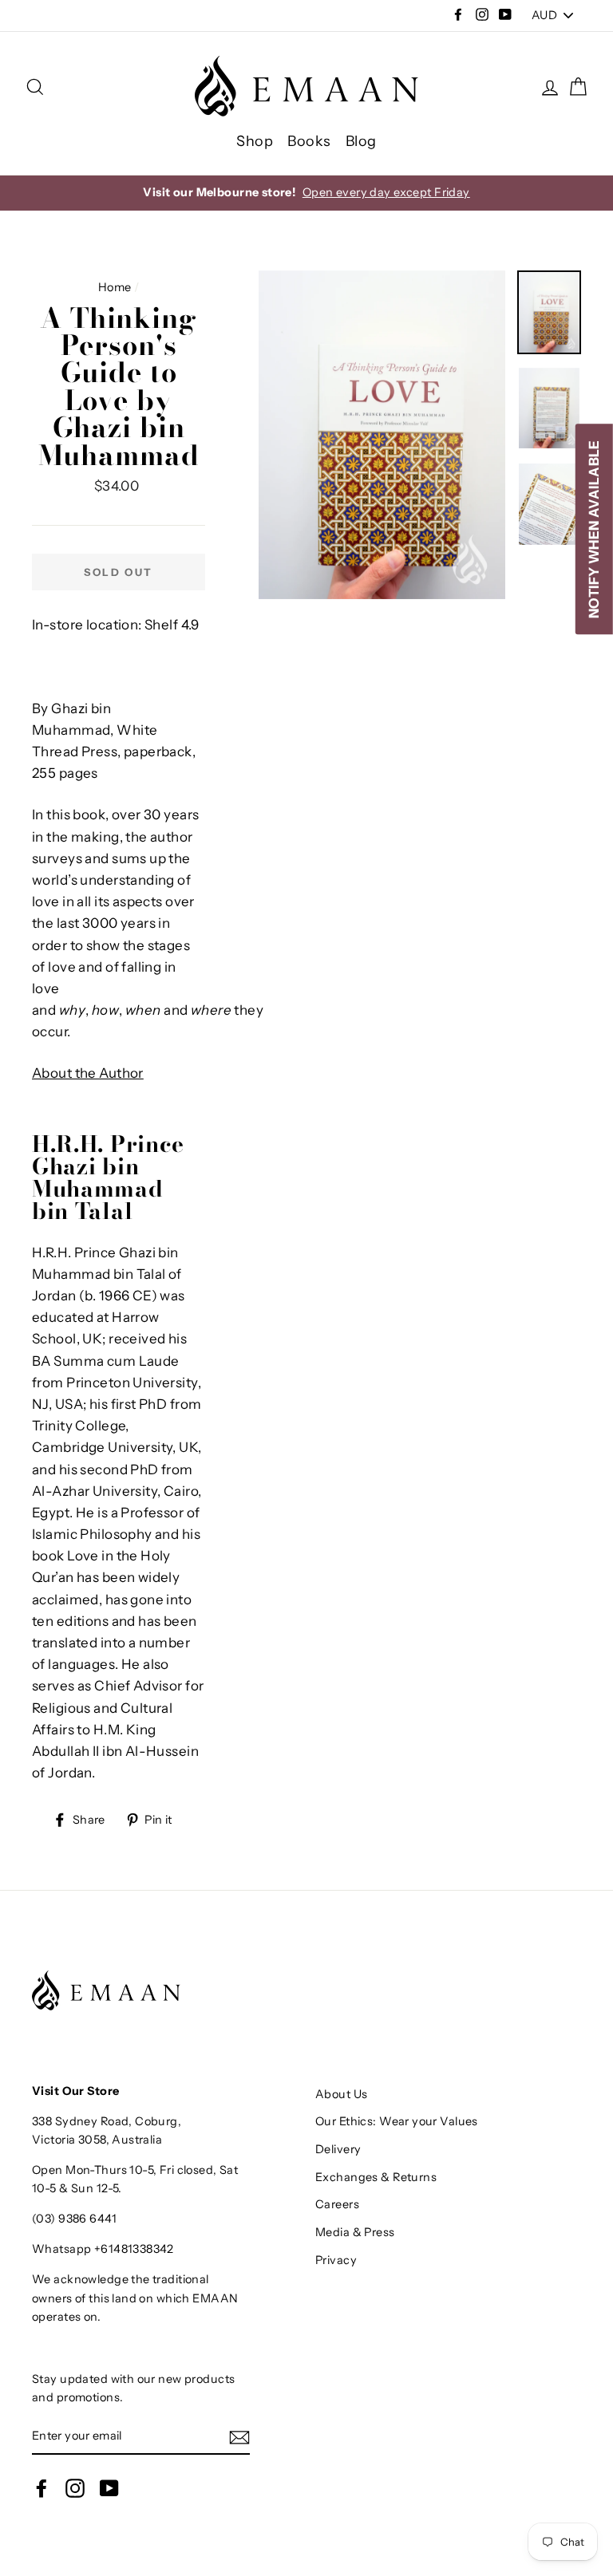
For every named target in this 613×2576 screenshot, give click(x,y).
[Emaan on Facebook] (42, 2488)
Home (115, 287)
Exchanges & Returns (376, 2177)
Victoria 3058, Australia (97, 2140)
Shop (255, 141)
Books (309, 141)
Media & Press (355, 2232)
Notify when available (594, 530)
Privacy (336, 2260)
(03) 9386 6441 (74, 2219)
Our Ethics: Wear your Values (397, 2121)
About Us (341, 2094)
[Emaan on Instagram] (75, 2488)
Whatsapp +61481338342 (103, 2249)
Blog (361, 141)
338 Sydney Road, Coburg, (107, 2121)
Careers (337, 2204)
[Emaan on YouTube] (109, 2488)
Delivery (338, 2149)
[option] (306, 193)
